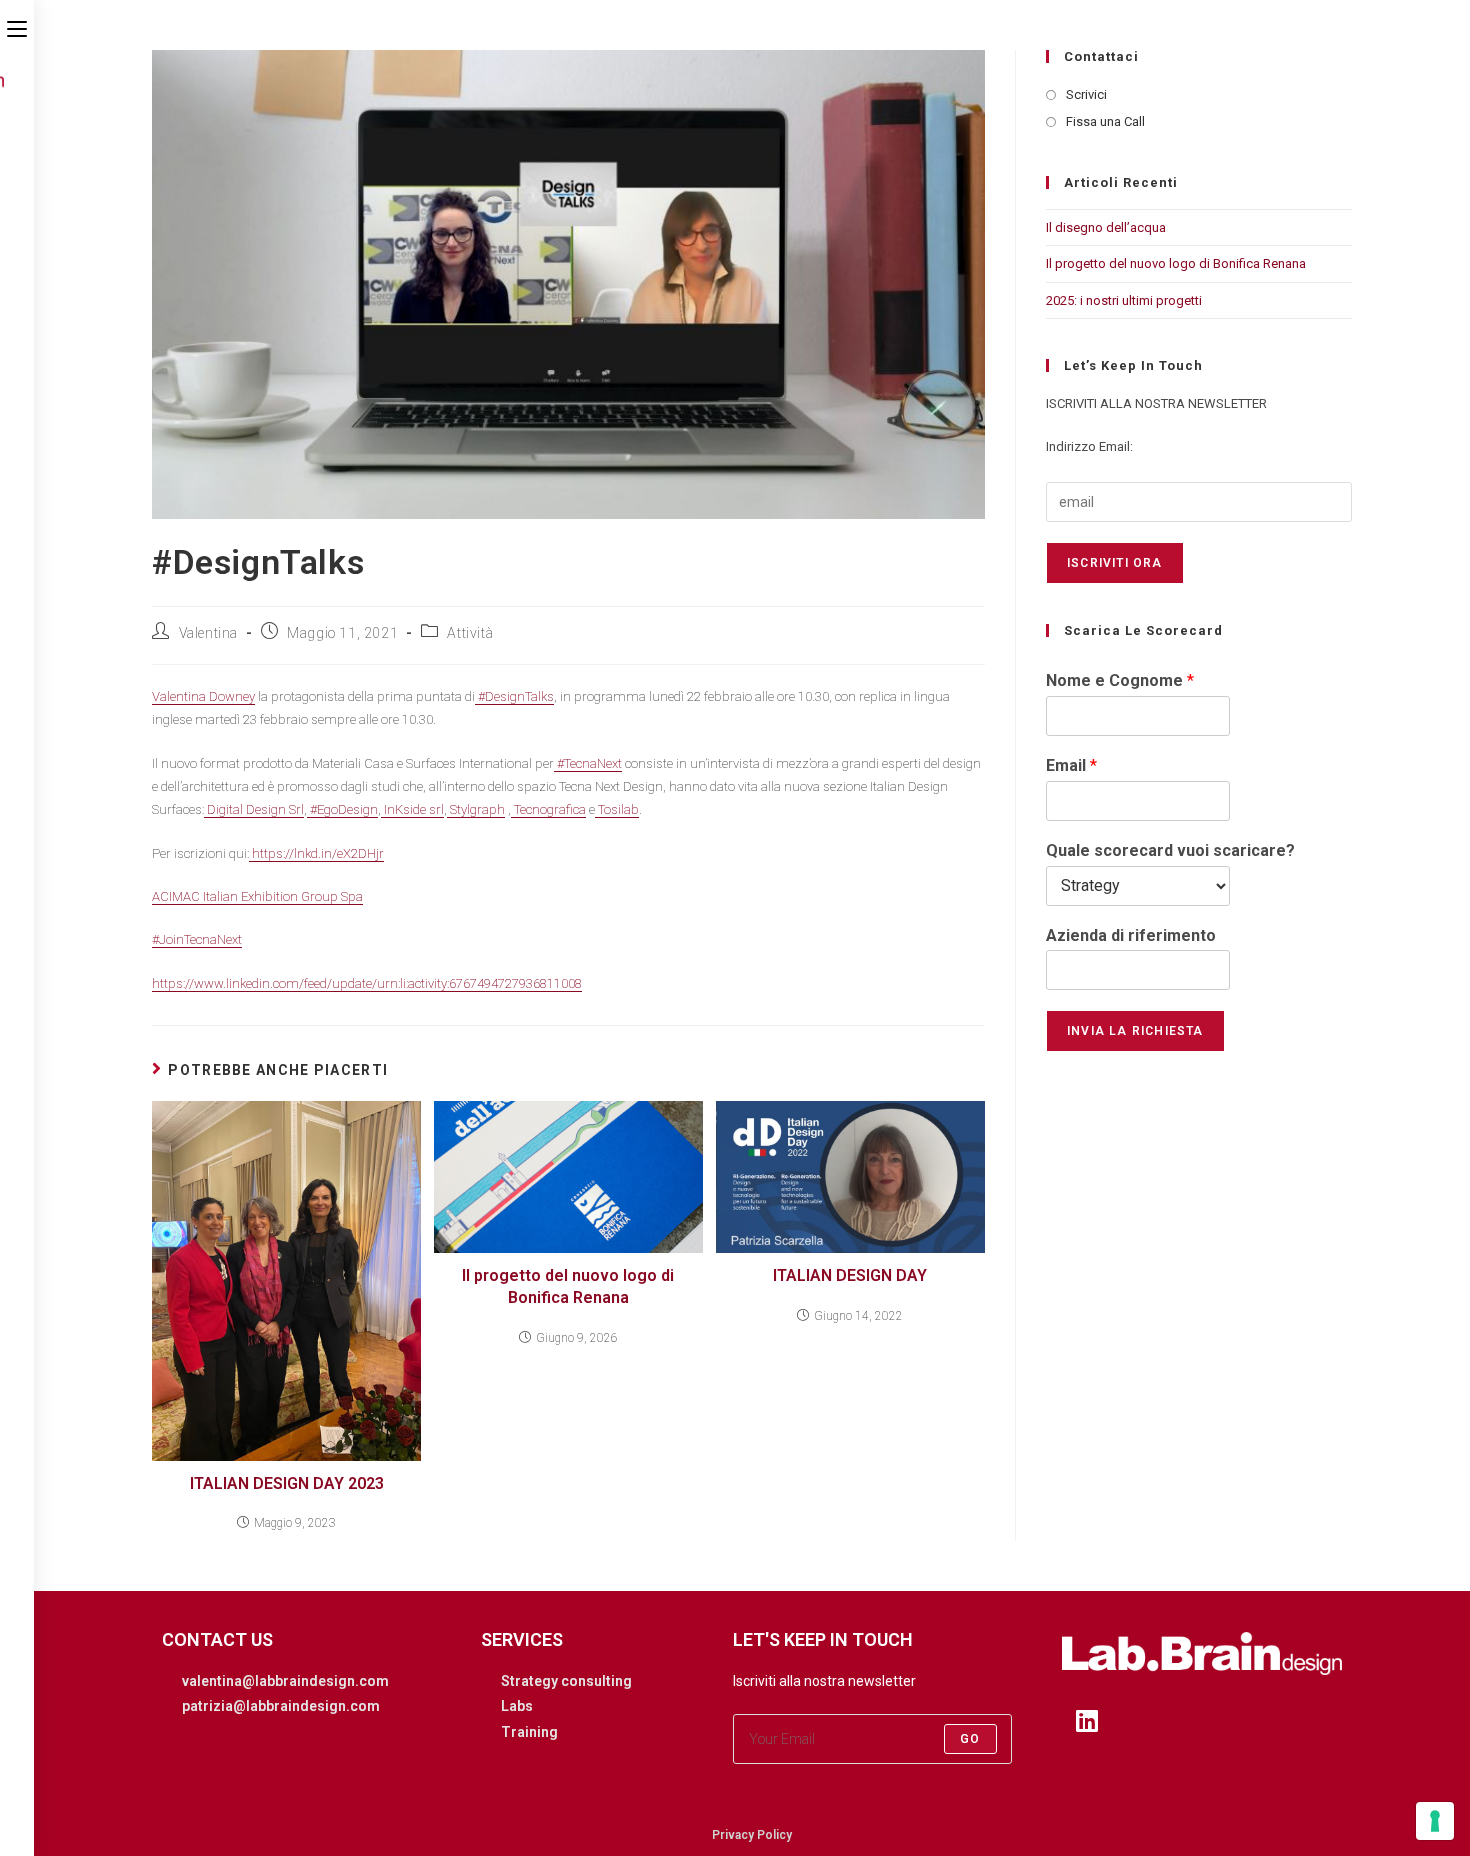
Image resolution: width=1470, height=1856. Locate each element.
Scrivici (1086, 94)
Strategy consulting (566, 1681)
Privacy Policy (752, 1835)
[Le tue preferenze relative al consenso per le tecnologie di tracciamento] (1435, 1821)
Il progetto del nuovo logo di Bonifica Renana (568, 1286)
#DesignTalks (514, 696)
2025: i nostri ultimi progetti (1124, 300)
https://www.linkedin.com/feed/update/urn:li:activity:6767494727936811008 (367, 983)
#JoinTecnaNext (197, 939)
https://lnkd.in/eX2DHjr (316, 853)
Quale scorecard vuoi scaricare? (1170, 850)
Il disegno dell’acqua (1106, 227)
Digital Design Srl (254, 809)
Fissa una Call (1105, 121)
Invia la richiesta (1135, 1031)
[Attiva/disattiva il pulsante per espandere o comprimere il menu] (17, 27)
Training (529, 1732)
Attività (470, 633)
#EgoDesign (342, 809)
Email (1071, 765)
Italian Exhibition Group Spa (281, 896)
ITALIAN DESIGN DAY (850, 1275)
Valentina (208, 633)
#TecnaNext (588, 763)
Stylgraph (476, 809)
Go (970, 1739)
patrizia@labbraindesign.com (281, 1706)
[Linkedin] (1087, 1720)
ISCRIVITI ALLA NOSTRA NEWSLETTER (1156, 403)
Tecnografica (548, 809)
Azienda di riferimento (1131, 935)
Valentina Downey (203, 696)
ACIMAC (176, 896)
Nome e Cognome (1120, 680)
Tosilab (617, 809)
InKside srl (412, 809)
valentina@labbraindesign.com (285, 1681)
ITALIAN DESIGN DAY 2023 (287, 1483)
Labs (517, 1706)
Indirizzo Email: (1089, 446)
